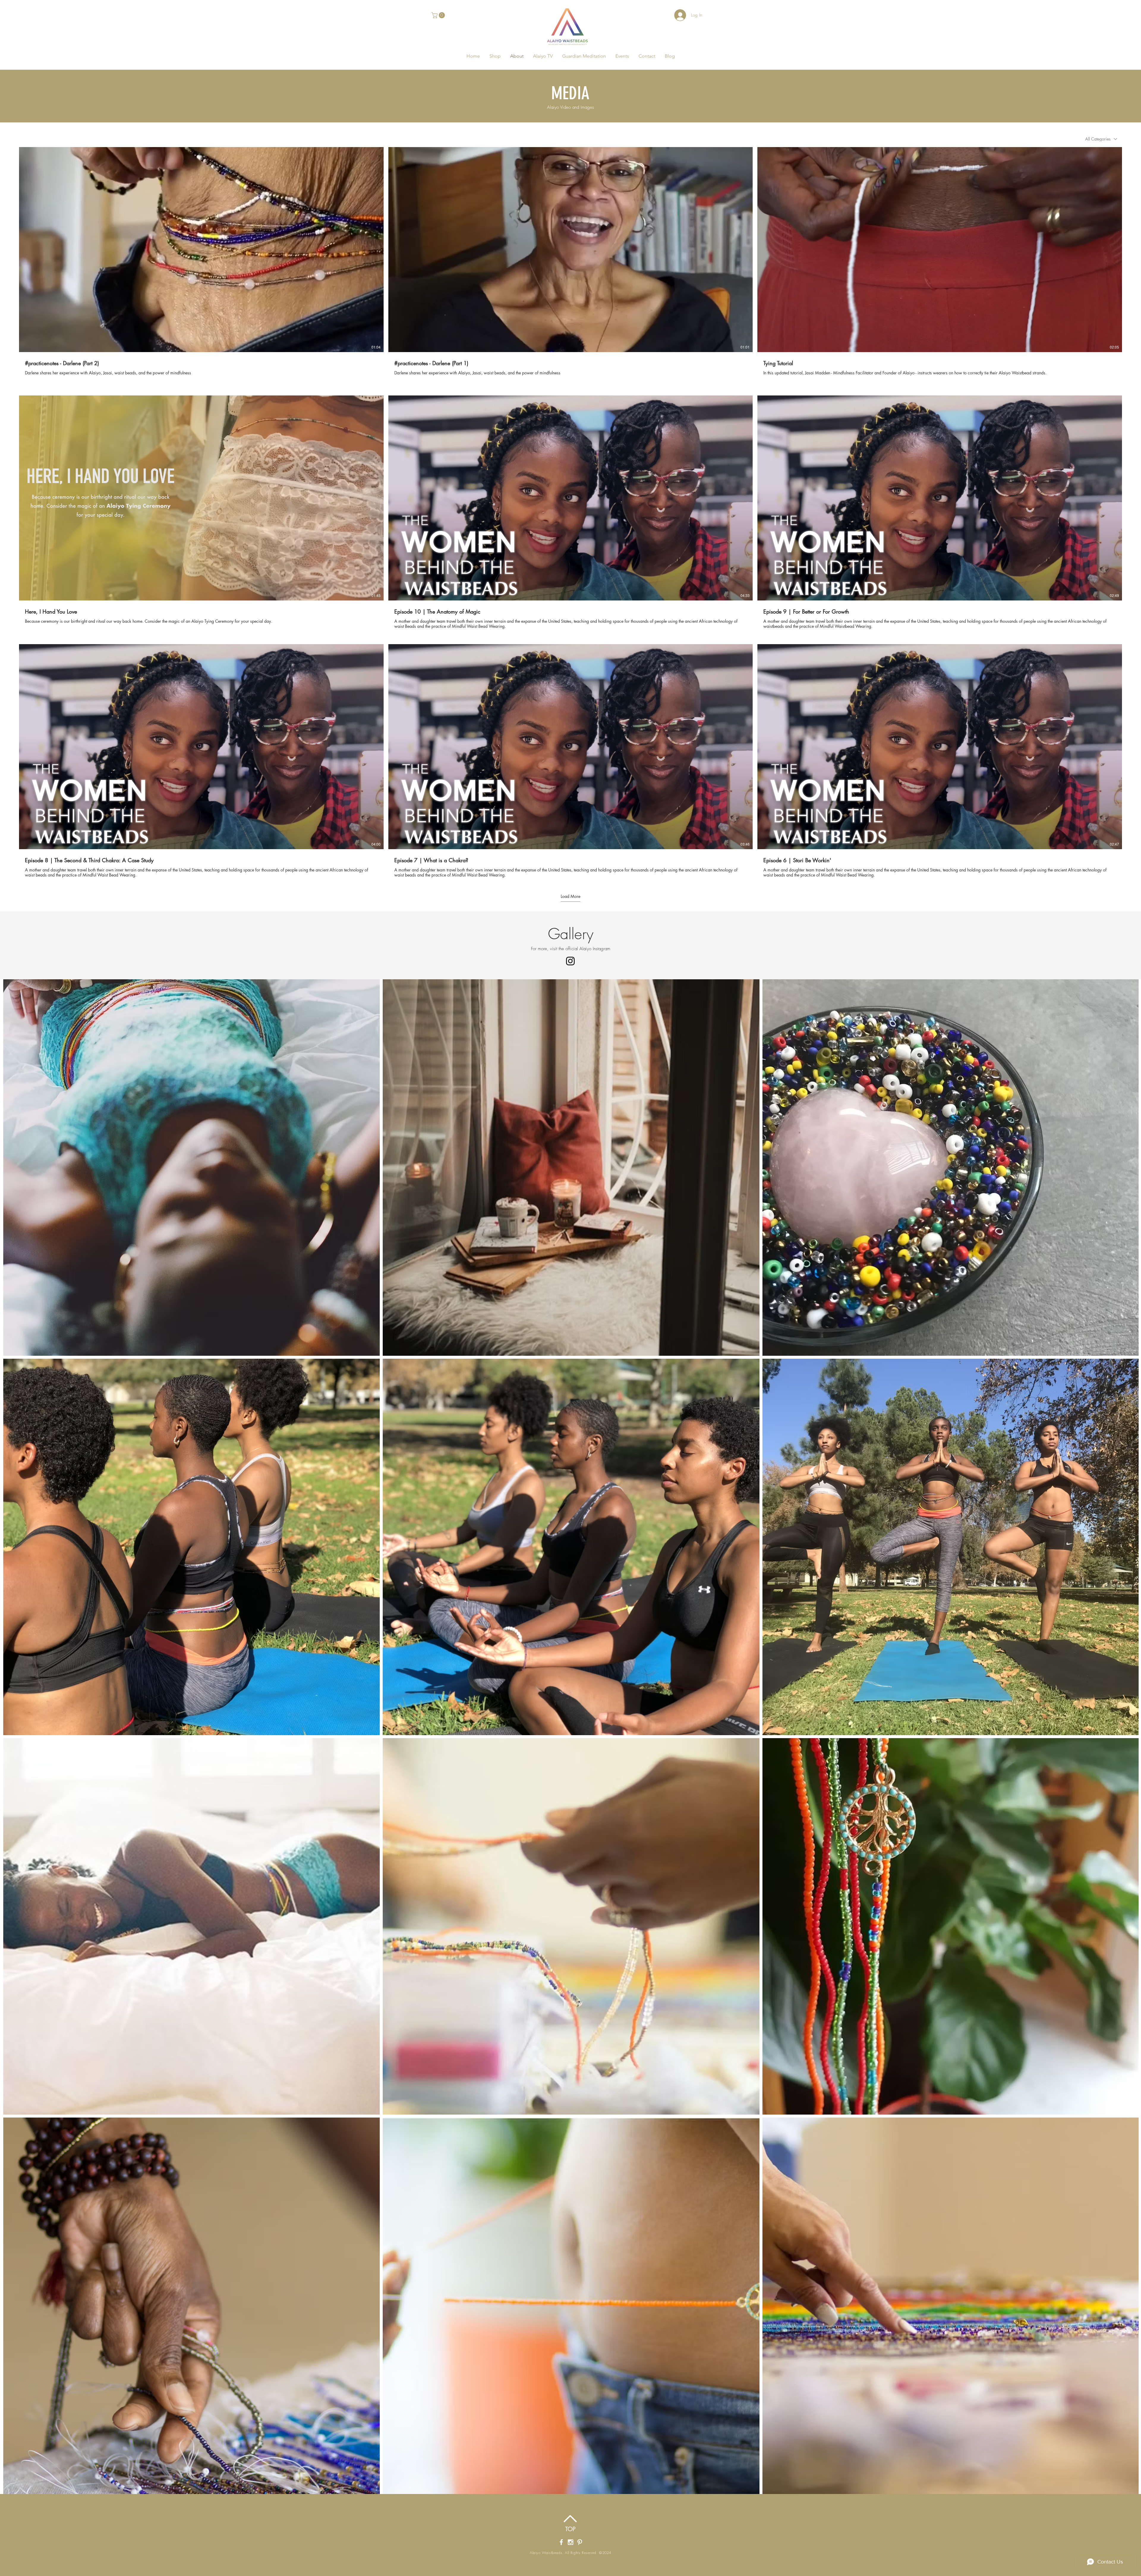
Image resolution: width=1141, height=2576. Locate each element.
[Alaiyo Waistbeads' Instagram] (570, 2542)
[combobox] (1101, 139)
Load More (570, 896)
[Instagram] (570, 961)
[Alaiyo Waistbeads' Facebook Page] (561, 2542)
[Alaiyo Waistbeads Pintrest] (580, 2542)
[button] (439, 15)
